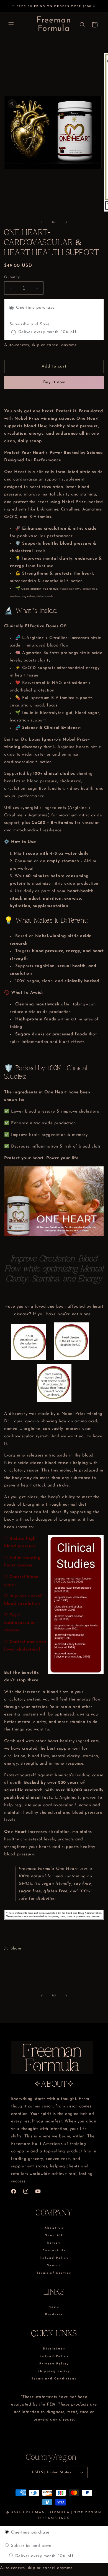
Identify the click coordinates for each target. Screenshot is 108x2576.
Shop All (54, 2236)
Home (54, 2307)
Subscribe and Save (30, 2546)
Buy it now (54, 382)
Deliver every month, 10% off (43, 2556)
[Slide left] (42, 222)
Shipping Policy (54, 2371)
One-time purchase (29, 2533)
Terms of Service (54, 2273)
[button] (11, 25)
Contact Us (54, 2251)
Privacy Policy (54, 2364)
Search (54, 2266)
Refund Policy (54, 2258)
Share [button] (16, 1949)
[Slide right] (66, 222)
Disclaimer (54, 2349)
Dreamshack (54, 2518)
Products (54, 2315)
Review (54, 2243)
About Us (54, 2228)
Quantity (12, 277)
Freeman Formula (46, 2512)
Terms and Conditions (54, 2379)
